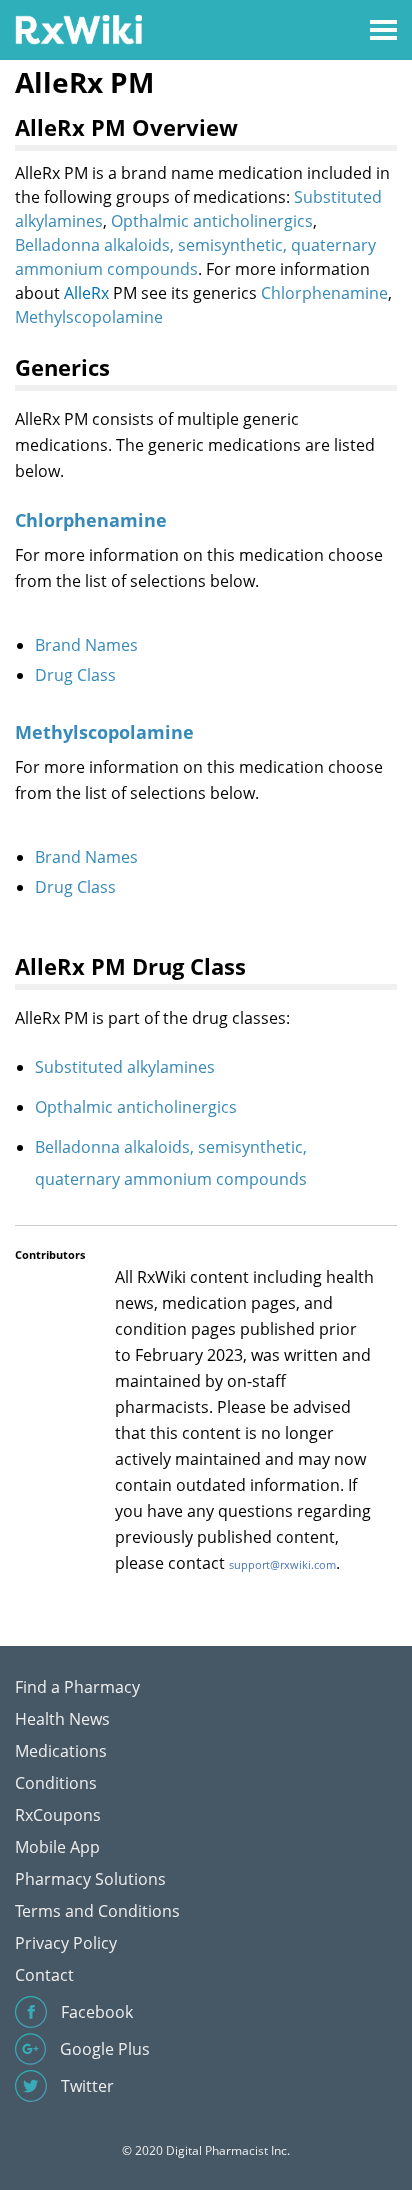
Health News (62, 1719)
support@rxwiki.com (282, 1564)
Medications (61, 1751)
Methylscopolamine (89, 317)
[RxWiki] (78, 28)
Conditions (56, 1783)
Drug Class (75, 675)
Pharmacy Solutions (90, 1879)
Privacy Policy (66, 1943)
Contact (44, 1975)
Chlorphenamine (324, 293)
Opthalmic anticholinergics (212, 221)
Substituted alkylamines (125, 1067)
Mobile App (57, 1847)
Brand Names (86, 645)
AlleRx (86, 293)
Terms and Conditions (97, 1911)
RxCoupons (58, 1815)
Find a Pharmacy (77, 1687)
